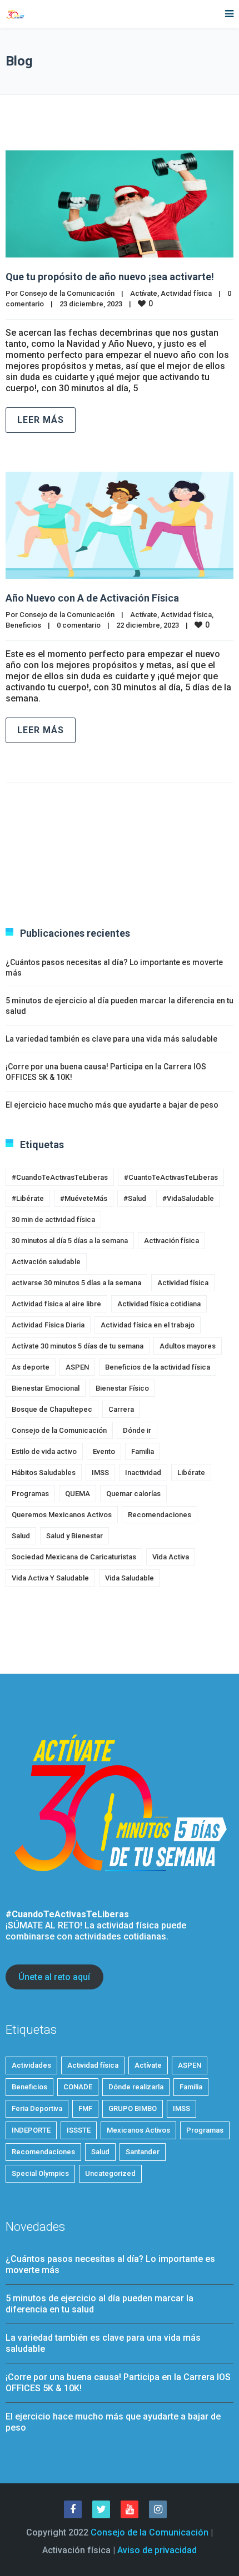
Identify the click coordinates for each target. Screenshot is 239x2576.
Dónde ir (137, 1430)
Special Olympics (40, 2173)
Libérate (191, 1473)
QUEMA (78, 1494)
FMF (85, 2108)
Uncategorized (110, 2173)
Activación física (171, 1241)
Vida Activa (171, 1557)
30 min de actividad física (53, 1219)
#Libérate (28, 1198)
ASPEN (77, 1367)
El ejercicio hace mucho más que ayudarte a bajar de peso (112, 1105)
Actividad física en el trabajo (148, 1325)
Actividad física (186, 293)
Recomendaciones (160, 1515)
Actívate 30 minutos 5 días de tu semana (78, 1346)
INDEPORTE (31, 2130)
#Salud (135, 1198)
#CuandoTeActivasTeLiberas (60, 1177)
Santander (143, 2152)
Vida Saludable (130, 1578)
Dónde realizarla (136, 2087)
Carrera (121, 1409)
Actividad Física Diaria (48, 1325)
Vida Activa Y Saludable (50, 1578)
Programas (30, 1494)
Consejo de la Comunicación (67, 293)
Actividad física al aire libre (56, 1304)
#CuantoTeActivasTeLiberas (171, 1177)
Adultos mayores (188, 1346)
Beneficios (23, 625)
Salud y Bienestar (74, 1536)
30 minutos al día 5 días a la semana (70, 1241)
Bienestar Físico (122, 1388)
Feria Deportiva (37, 2108)
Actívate (144, 293)
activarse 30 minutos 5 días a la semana (76, 1283)
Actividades (31, 2065)
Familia (143, 1451)
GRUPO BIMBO (133, 2108)
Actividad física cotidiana (159, 1304)
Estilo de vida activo (44, 1451)
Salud (21, 1536)
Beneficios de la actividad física (158, 1367)
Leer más (41, 420)
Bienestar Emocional (46, 1388)
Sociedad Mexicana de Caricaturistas (74, 1557)
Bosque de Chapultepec (52, 1409)
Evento (104, 1451)
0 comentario (79, 625)
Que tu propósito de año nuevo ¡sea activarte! (110, 277)
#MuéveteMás (84, 1198)
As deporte (31, 1367)
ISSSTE (79, 2130)
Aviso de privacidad (157, 2550)
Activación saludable (46, 1262)
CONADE (78, 2087)
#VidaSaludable (188, 1198)
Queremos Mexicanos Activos (62, 1515)
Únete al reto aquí (54, 1977)
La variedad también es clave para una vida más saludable (111, 1039)
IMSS (100, 1473)
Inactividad (143, 1473)
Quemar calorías (133, 1494)
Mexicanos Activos (138, 2130)
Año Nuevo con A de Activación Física (92, 598)
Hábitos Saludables (44, 1473)
